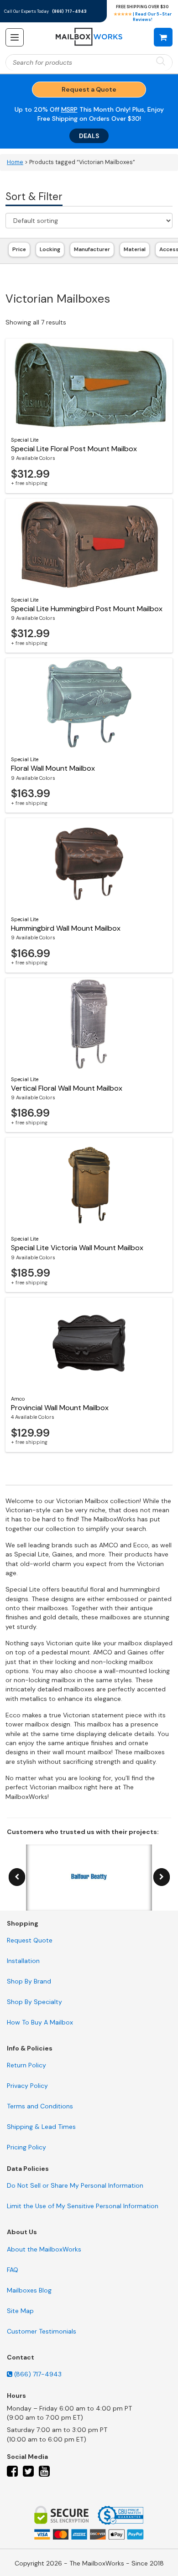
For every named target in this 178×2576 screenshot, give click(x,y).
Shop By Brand (29, 1981)
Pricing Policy (26, 2147)
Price (19, 249)
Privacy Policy (27, 2086)
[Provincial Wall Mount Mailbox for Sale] (89, 1343)
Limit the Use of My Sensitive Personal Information (83, 2206)
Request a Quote (89, 89)
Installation (23, 1961)
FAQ (13, 2270)
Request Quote (30, 1940)
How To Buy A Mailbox (40, 2022)
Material (135, 249)
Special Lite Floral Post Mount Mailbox (74, 449)
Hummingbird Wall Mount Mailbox (66, 928)
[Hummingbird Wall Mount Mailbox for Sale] (89, 864)
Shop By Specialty (34, 2002)
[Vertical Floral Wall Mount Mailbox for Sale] (89, 1024)
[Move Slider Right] (162, 1877)
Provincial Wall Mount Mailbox (60, 1408)
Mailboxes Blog (29, 2290)
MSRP (69, 109)
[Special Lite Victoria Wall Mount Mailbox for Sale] (89, 1183)
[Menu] (15, 37)
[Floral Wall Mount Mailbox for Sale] (89, 704)
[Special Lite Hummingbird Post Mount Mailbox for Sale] (89, 544)
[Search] (161, 62)
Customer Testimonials (42, 2331)
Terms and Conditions (40, 2106)
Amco (18, 1399)
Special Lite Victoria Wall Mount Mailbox (77, 1248)
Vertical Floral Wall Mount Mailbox (67, 1088)
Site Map (20, 2311)
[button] (163, 37)
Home (15, 162)
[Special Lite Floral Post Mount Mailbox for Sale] (89, 384)
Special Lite (25, 440)
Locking (50, 249)
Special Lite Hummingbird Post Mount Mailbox (87, 609)
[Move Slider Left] (17, 1877)
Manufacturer (92, 249)
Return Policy (26, 2065)
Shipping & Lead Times (41, 2127)
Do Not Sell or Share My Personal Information (75, 2185)
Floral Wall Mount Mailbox (53, 768)
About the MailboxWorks (44, 2249)
